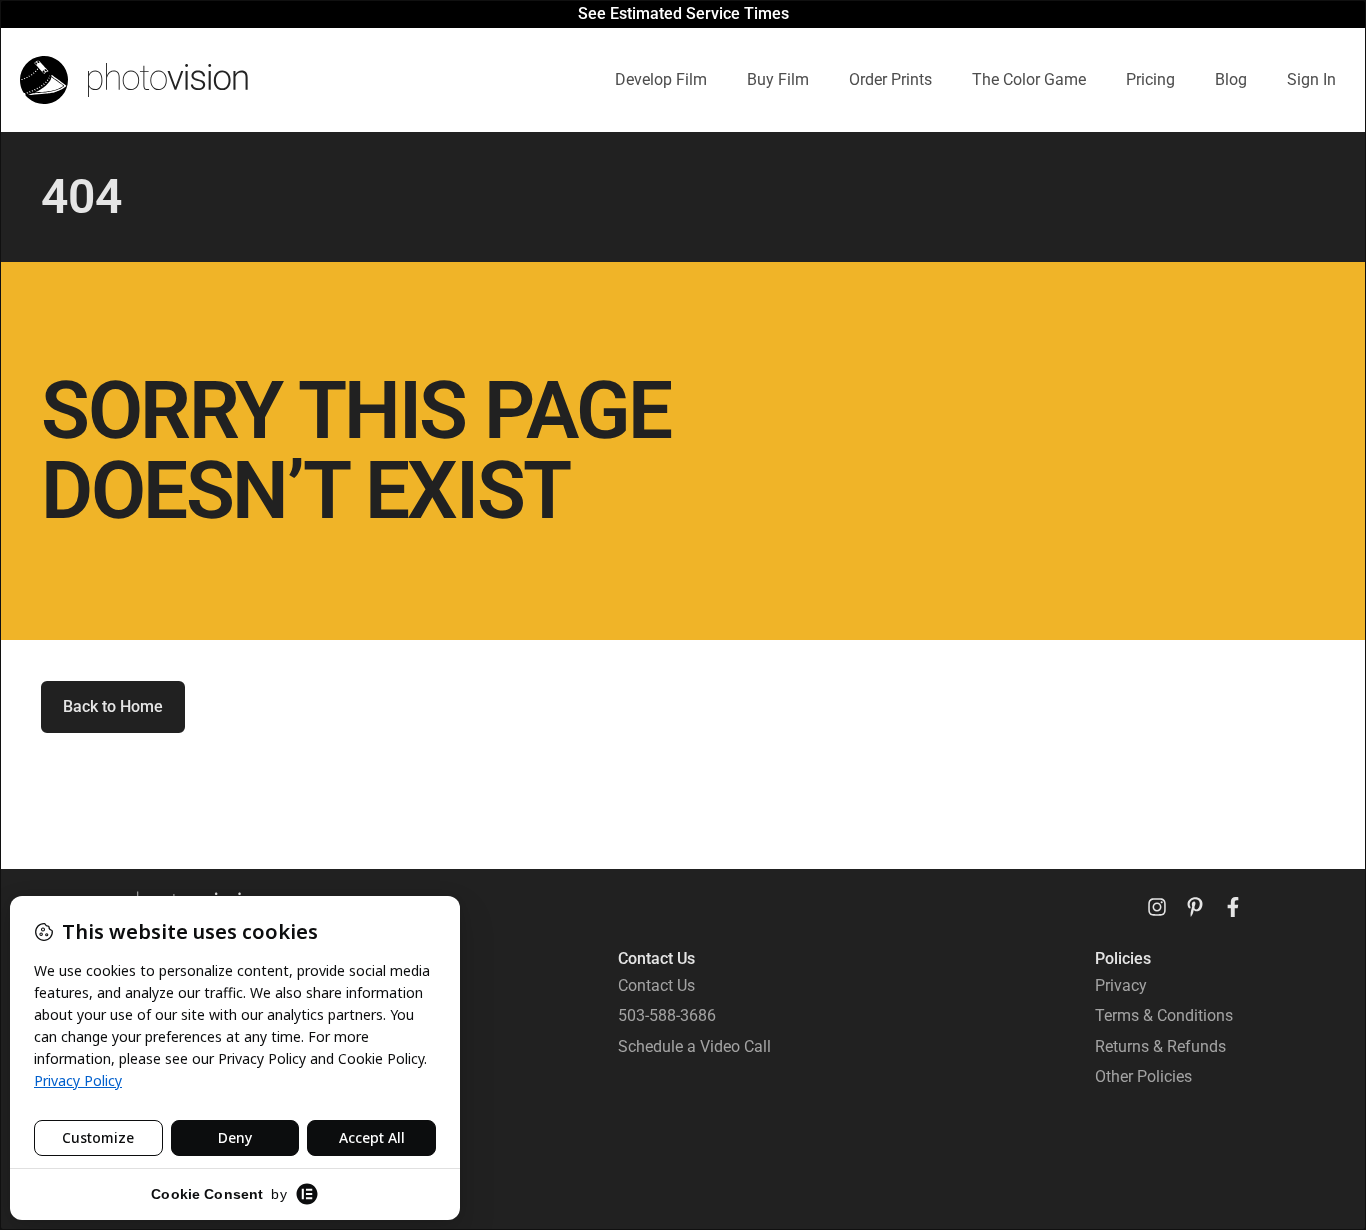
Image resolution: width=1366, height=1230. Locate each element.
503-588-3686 (667, 1015)
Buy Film (778, 79)
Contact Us (656, 985)
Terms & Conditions (1164, 1015)
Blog (1231, 79)
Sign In (1311, 79)
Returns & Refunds (1160, 1046)
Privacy (1121, 985)
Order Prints (890, 79)
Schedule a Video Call (694, 1046)
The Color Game (1029, 79)
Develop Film (661, 79)
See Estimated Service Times (683, 13)
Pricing (1150, 79)
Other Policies (1143, 1076)
